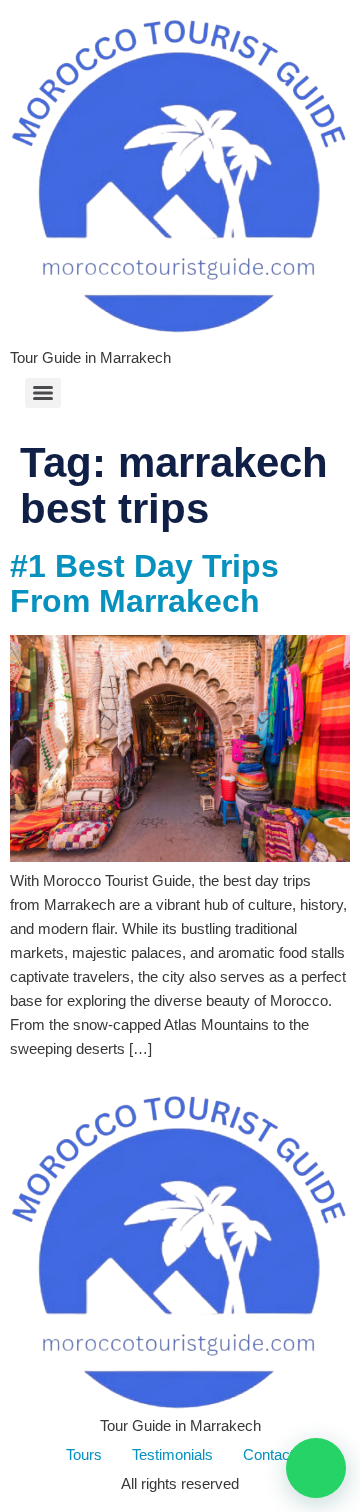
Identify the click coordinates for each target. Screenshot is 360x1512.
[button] (316, 1468)
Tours (84, 1454)
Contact (268, 1454)
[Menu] (43, 393)
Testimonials (172, 1454)
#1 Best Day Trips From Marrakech (144, 583)
